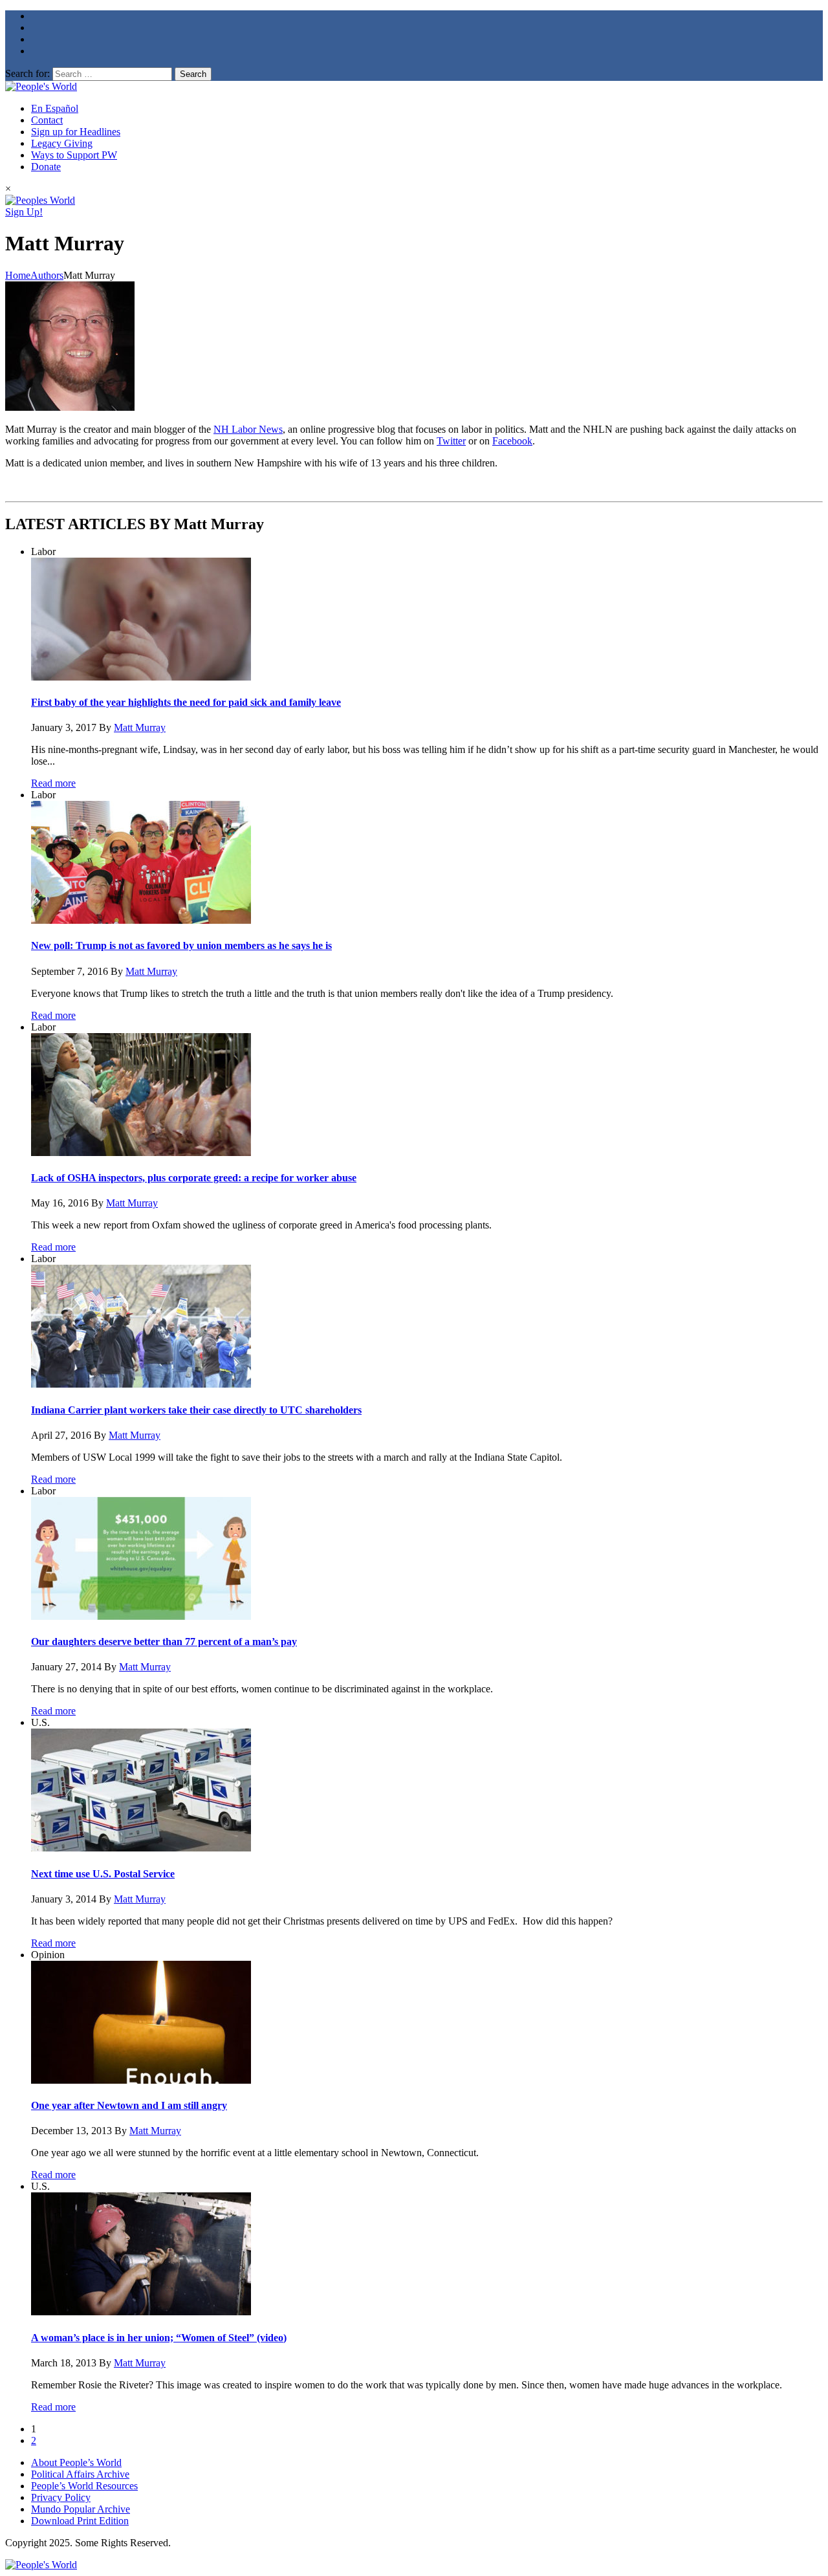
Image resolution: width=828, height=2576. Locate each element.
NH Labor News (248, 429)
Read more (53, 783)
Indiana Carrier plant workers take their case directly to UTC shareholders (196, 1410)
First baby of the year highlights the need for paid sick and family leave (186, 702)
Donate (46, 167)
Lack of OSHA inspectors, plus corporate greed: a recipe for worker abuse (194, 1178)
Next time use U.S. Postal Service (103, 1874)
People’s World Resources (84, 2486)
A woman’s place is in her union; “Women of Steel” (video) (159, 2338)
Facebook (512, 441)
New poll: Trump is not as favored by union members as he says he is (181, 945)
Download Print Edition (80, 2521)
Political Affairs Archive (80, 2474)
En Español (55, 108)
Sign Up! (24, 212)
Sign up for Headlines (76, 132)
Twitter (451, 441)
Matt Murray (140, 727)
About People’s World (76, 2462)
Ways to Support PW (74, 155)
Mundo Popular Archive (81, 2509)
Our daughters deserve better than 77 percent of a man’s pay (164, 1642)
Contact (47, 120)
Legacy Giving (62, 143)
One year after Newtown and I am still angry (129, 2105)
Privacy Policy (61, 2497)
